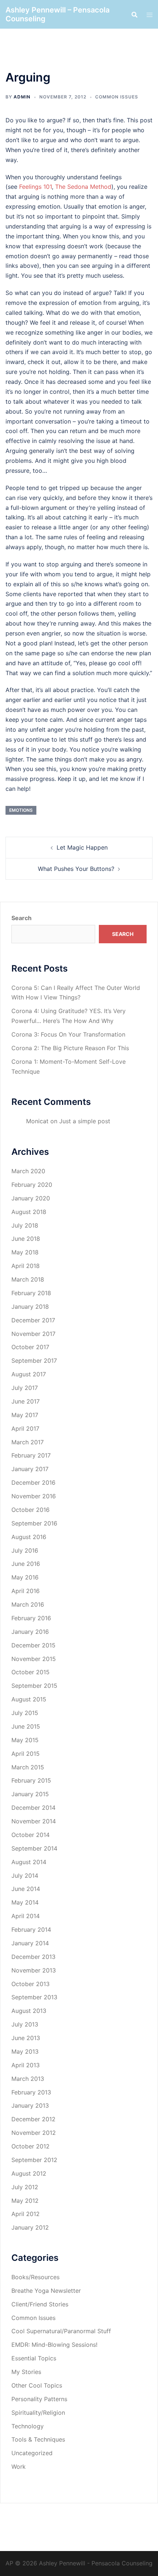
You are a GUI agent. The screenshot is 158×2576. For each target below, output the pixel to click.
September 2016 (34, 1523)
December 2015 (33, 1645)
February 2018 (31, 1293)
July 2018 (25, 1225)
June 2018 (26, 1239)
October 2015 (30, 1672)
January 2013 (30, 2105)
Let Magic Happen (82, 847)
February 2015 (31, 1780)
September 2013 (34, 1997)
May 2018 (25, 1252)
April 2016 (26, 1591)
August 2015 (29, 1699)
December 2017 (33, 1320)
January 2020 (31, 1198)
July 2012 (25, 2187)
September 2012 (34, 2160)
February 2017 (31, 1455)
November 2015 (34, 1659)
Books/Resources (35, 2277)
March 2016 (28, 1604)
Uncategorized (32, 2453)
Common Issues (117, 97)
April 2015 (26, 1754)
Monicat (37, 1121)
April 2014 (26, 1916)
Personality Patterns (39, 2399)
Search (21, 918)
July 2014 (25, 1876)
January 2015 (30, 1794)
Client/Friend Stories (40, 2304)
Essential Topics (34, 2358)
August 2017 (29, 1374)
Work (19, 2467)
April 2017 (25, 1428)
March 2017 (28, 1442)
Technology (28, 2426)
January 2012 (30, 2227)
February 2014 (31, 1930)
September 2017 (34, 1361)
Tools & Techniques (38, 2439)
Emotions (21, 810)
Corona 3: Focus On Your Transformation (68, 1034)
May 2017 (25, 1415)
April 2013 (26, 2065)
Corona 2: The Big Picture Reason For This (70, 1048)
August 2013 (29, 2011)
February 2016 (31, 1618)
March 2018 (28, 1279)
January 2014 (30, 1943)
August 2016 (29, 1537)
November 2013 (34, 1970)
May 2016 (25, 1577)
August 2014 (29, 1862)
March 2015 (28, 1767)
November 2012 (34, 2133)
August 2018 (29, 1212)
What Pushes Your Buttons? (76, 869)
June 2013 (26, 2038)
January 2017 (30, 1469)
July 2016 (25, 1550)
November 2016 (34, 1496)
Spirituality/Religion (38, 2413)
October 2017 (30, 1347)
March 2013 (28, 2079)
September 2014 (34, 1848)
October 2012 (30, 2146)
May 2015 (25, 1740)
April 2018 (26, 1266)
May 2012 (25, 2201)
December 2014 (33, 1808)
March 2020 (28, 1171)
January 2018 (30, 1307)
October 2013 (30, 1984)
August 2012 (29, 2173)
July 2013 (25, 2024)
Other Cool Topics (37, 2385)
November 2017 (33, 1334)
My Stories (26, 2372)
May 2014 (25, 1902)
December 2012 (33, 2119)
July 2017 (25, 1388)
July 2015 (25, 1713)
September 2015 (34, 1686)
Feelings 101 (35, 187)
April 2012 (26, 2214)
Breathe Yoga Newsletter (46, 2291)
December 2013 (33, 1957)
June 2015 (26, 1726)
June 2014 (26, 1889)
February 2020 (32, 1185)
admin (22, 97)
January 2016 (30, 1632)
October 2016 (30, 1510)
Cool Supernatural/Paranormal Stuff (61, 2331)
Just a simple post (85, 1121)
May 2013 (25, 2051)
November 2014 (34, 1821)
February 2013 (31, 2092)
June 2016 (26, 1564)
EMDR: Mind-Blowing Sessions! (54, 2345)
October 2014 (30, 1835)
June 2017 (26, 1401)
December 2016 (33, 1482)
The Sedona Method (83, 187)
